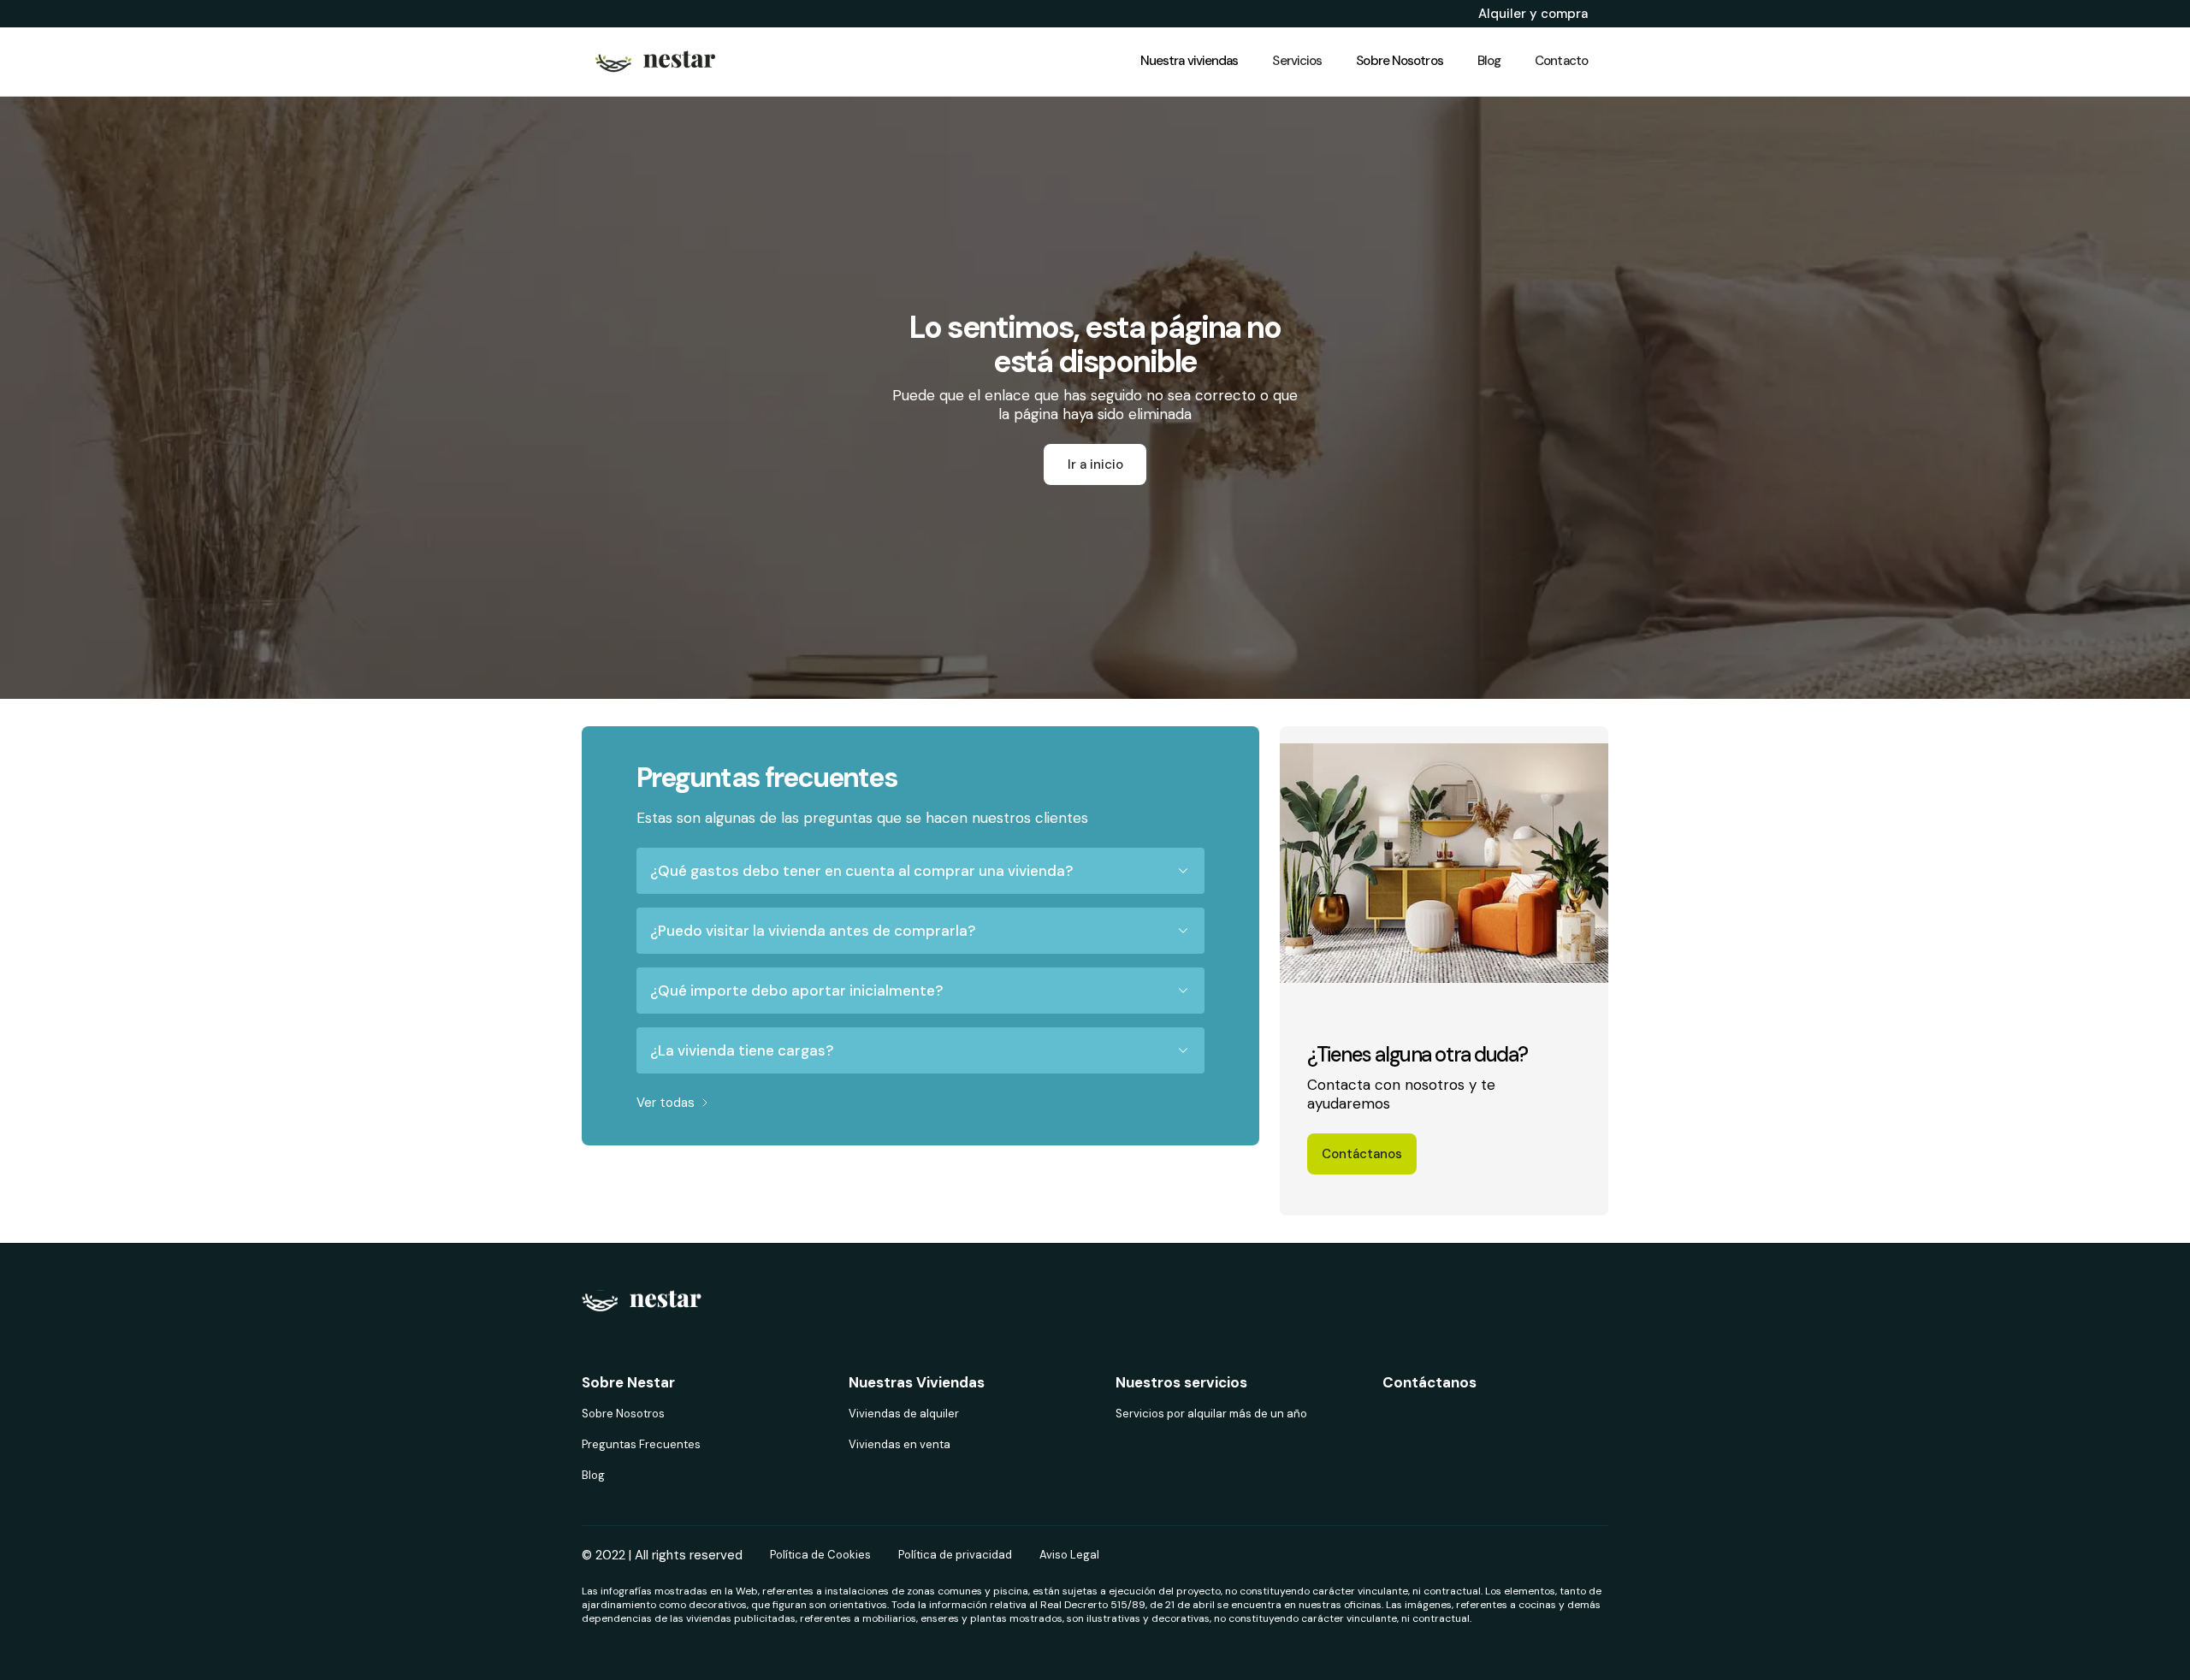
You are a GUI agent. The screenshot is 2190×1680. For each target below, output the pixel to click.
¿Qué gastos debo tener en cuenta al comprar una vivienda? (861, 871)
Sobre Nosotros (623, 1414)
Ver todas (666, 1103)
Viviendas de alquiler (904, 1414)
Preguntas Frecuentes (641, 1444)
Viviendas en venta (900, 1444)
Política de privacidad (955, 1555)
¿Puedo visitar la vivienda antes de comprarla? (813, 931)
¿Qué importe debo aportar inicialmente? (796, 991)
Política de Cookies (820, 1555)
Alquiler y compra (1533, 14)
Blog (593, 1475)
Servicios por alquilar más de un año (1211, 1414)
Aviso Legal (1069, 1555)
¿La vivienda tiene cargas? (742, 1050)
